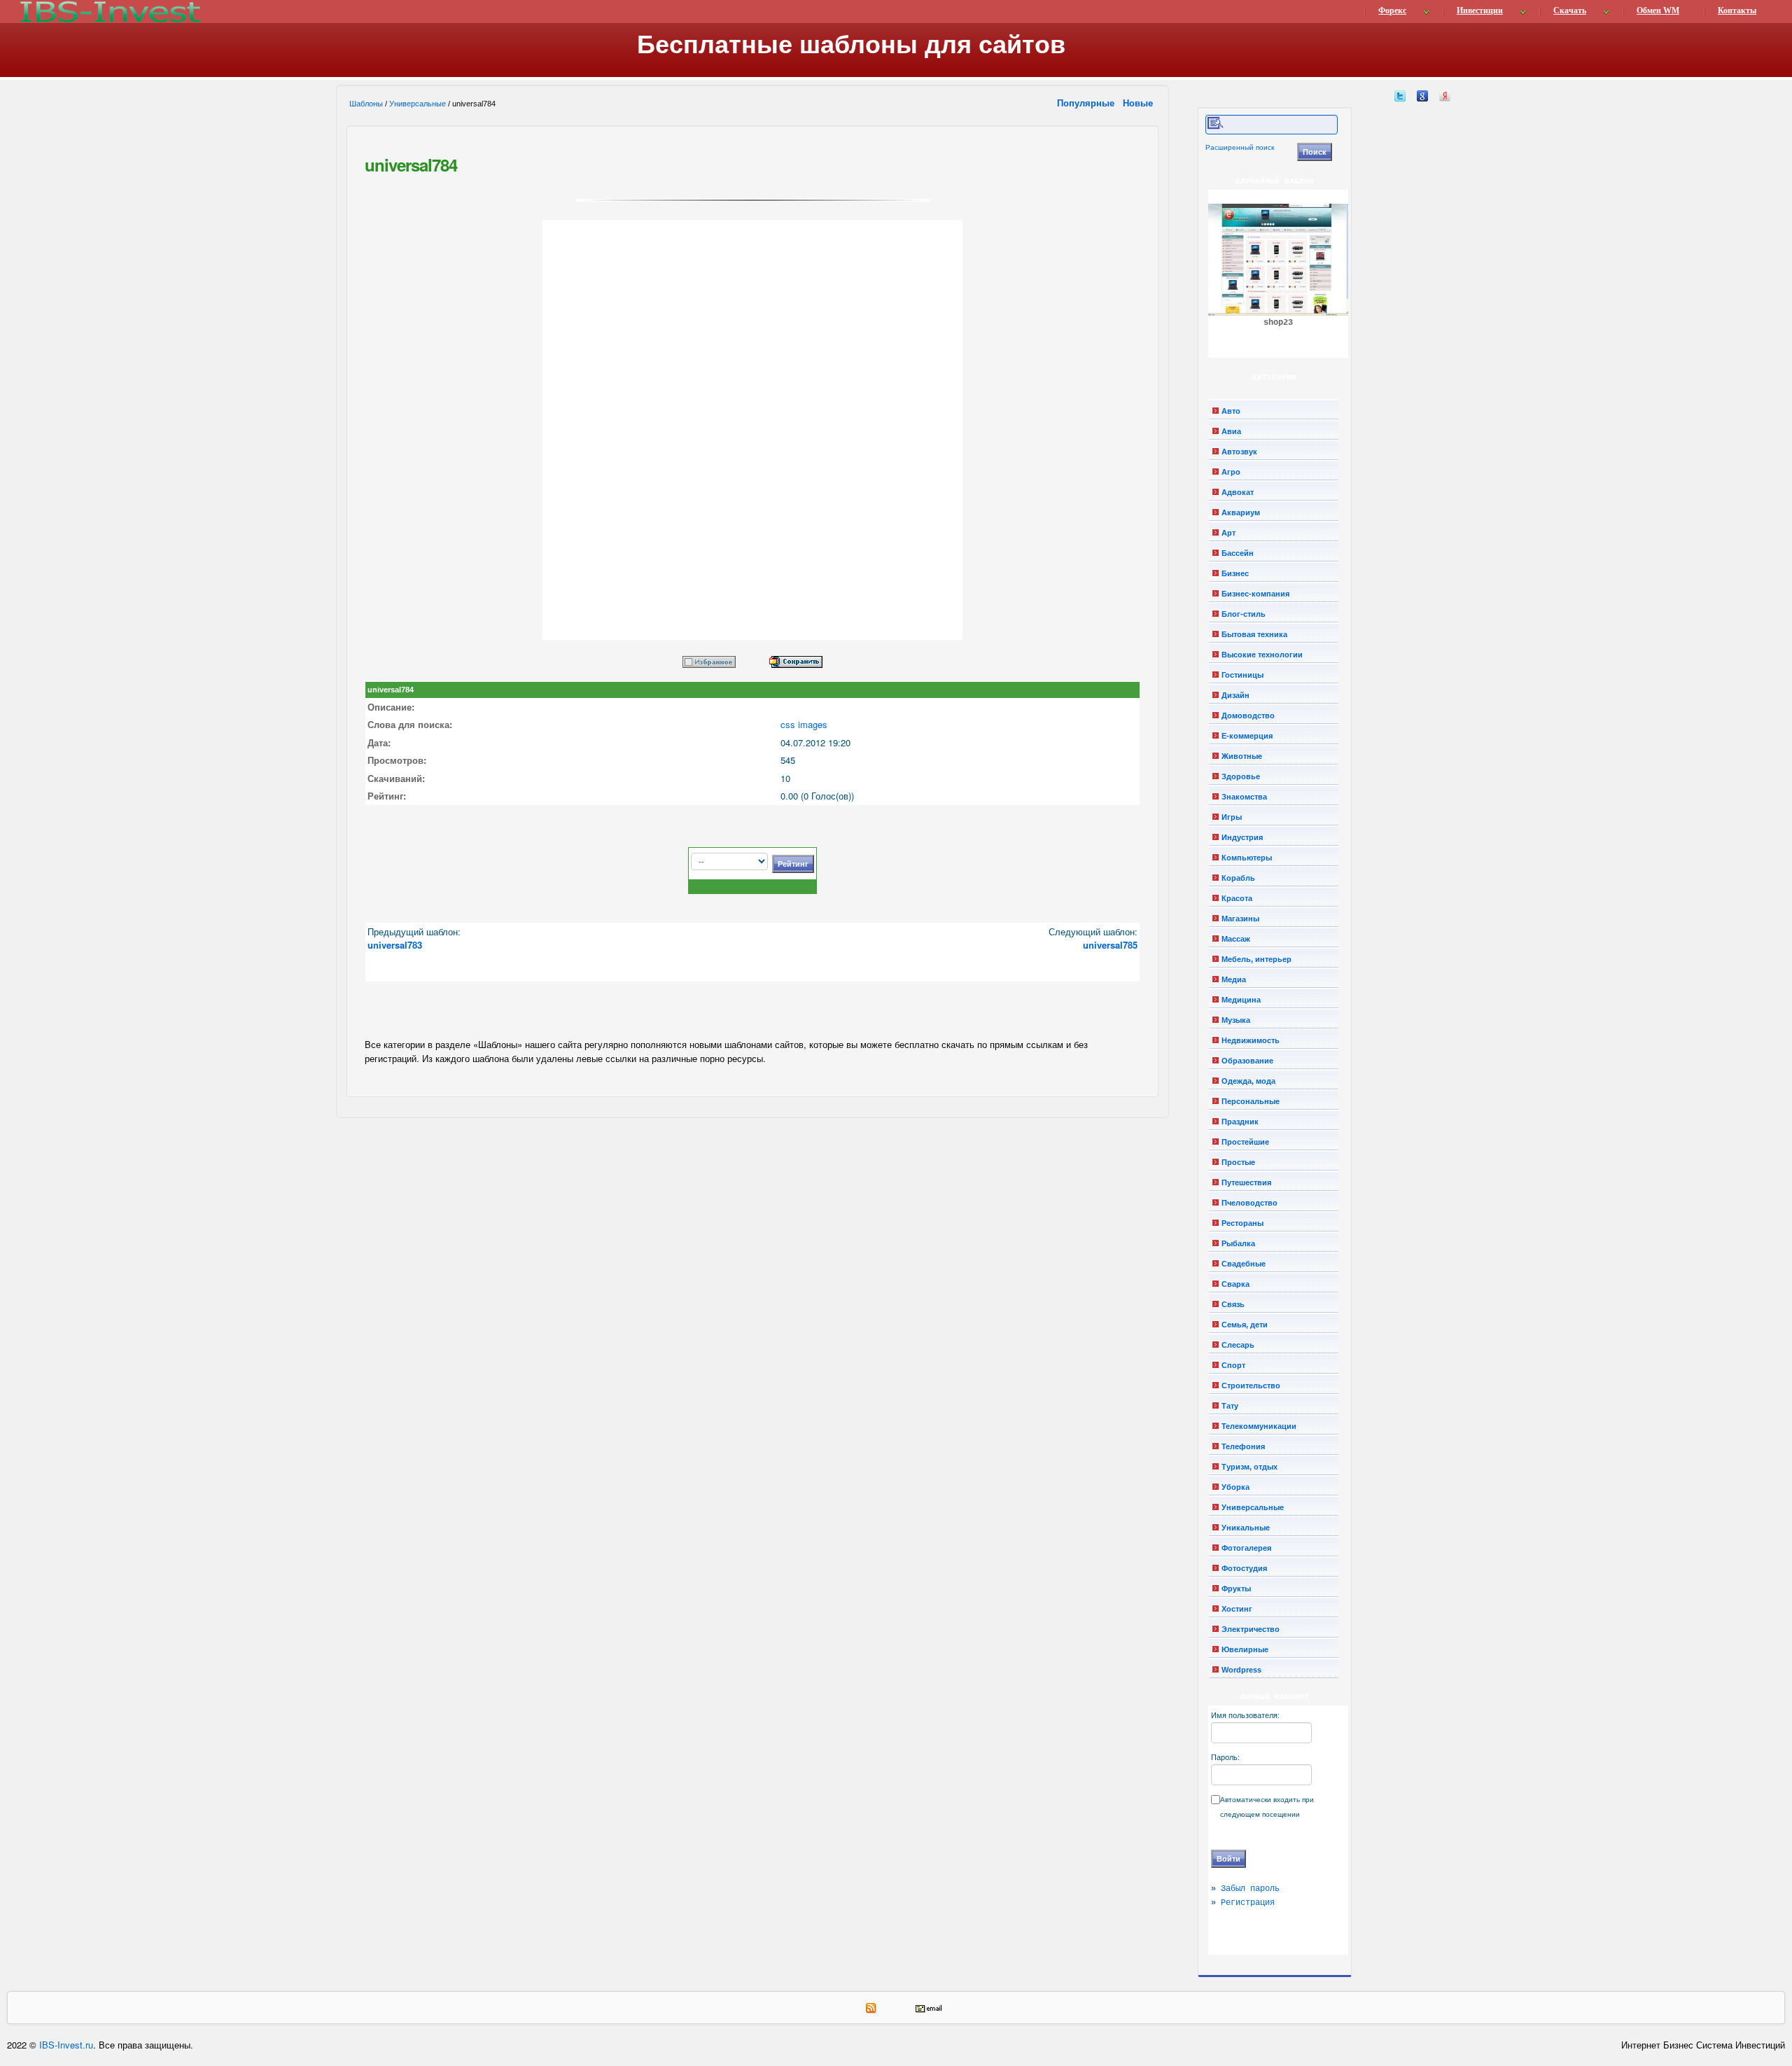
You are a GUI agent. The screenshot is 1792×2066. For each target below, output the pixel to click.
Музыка (1236, 1020)
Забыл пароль (1250, 1889)
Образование (1247, 1061)
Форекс (1392, 11)
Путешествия (1246, 1182)
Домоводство (1248, 716)
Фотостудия (1244, 1568)
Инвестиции (1480, 11)
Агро (1231, 472)
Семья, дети (1245, 1325)
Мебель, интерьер (1256, 959)
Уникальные (1246, 1528)
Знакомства (1244, 797)
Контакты (1737, 11)
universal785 (1110, 945)
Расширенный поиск (1240, 147)
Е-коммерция (1247, 736)
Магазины (1240, 919)
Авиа (1231, 431)
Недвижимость (1251, 1040)
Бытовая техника (1254, 634)
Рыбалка (1238, 1243)
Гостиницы (1242, 675)
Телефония (1243, 1446)
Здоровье (1241, 776)
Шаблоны (366, 104)
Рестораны (1242, 1223)
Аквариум (1241, 512)
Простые (1238, 1162)
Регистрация (1248, 1903)
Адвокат (1238, 492)
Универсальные (418, 104)
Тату (1230, 1406)
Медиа (1234, 979)
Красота (1237, 898)
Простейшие (1245, 1142)
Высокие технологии (1262, 655)
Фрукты (1236, 1589)
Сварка (1235, 1284)
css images (804, 724)
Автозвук (1239, 452)
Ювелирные (1245, 1649)
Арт (1228, 533)
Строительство (1251, 1386)
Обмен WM (1658, 11)
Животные (1242, 756)
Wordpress (1241, 1670)
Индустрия (1242, 837)
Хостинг (1237, 1609)
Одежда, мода (1248, 1081)
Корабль (1238, 878)
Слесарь (1238, 1345)
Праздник (1240, 1122)
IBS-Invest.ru (66, 2045)
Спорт (1233, 1365)
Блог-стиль (1244, 614)
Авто (1231, 411)
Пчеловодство (1249, 1203)
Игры (1232, 817)
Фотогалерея (1246, 1548)
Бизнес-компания (1255, 594)
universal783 (395, 945)
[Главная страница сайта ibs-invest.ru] (109, 12)
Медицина (1241, 1000)
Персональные (1251, 1101)
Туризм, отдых (1249, 1467)
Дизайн (1235, 695)
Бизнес (1235, 573)
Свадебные (1244, 1264)
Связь (1233, 1304)
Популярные (1087, 103)
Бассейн (1238, 553)
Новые (1139, 103)
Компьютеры (1247, 858)
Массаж (1236, 939)
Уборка (1235, 1487)
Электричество (1251, 1629)
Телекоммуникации (1259, 1426)
